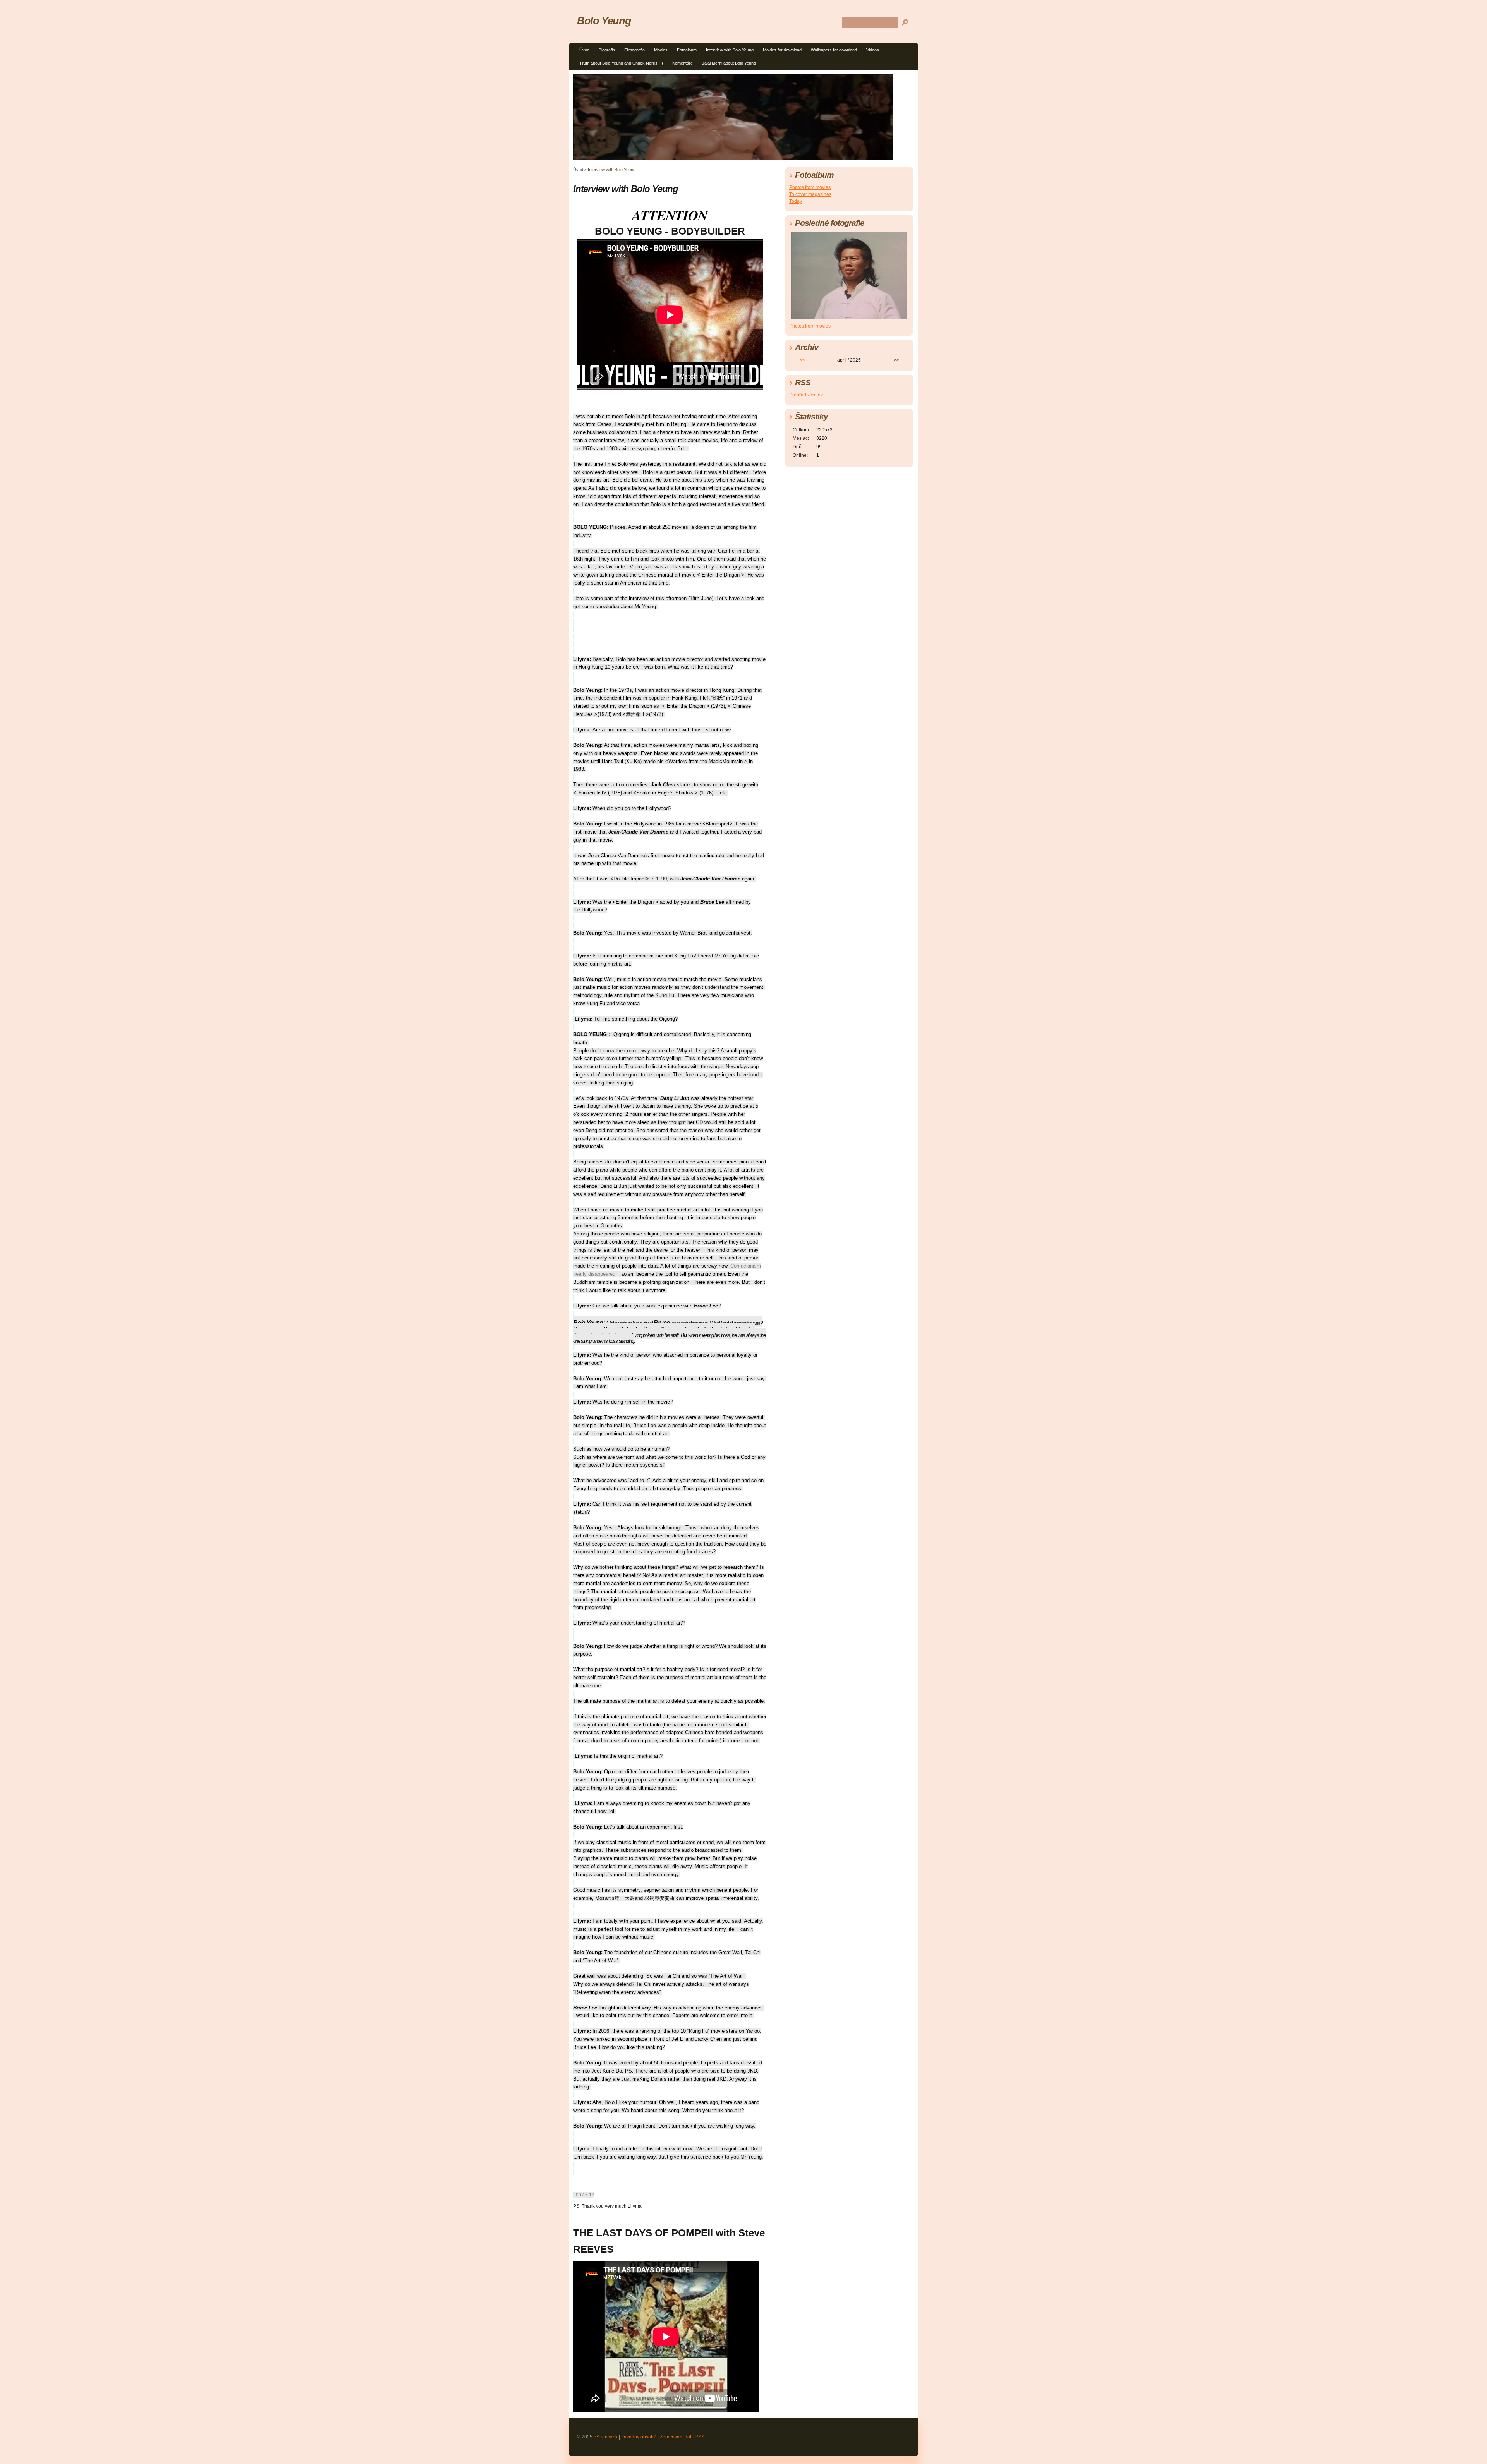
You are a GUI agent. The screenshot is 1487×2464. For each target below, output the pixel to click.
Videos (873, 50)
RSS (700, 2437)
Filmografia (634, 50)
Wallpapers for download (834, 50)
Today (796, 201)
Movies (661, 50)
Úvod (584, 50)
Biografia (607, 50)
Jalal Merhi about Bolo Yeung (729, 63)
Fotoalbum (687, 50)
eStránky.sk (606, 2437)
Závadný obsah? (639, 2437)
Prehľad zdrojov (806, 395)
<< (802, 360)
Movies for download (782, 50)
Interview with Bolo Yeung (730, 50)
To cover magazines (810, 194)
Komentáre (683, 63)
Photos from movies (810, 187)
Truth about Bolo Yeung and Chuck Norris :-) (621, 63)
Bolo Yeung (604, 21)
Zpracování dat (676, 2437)
